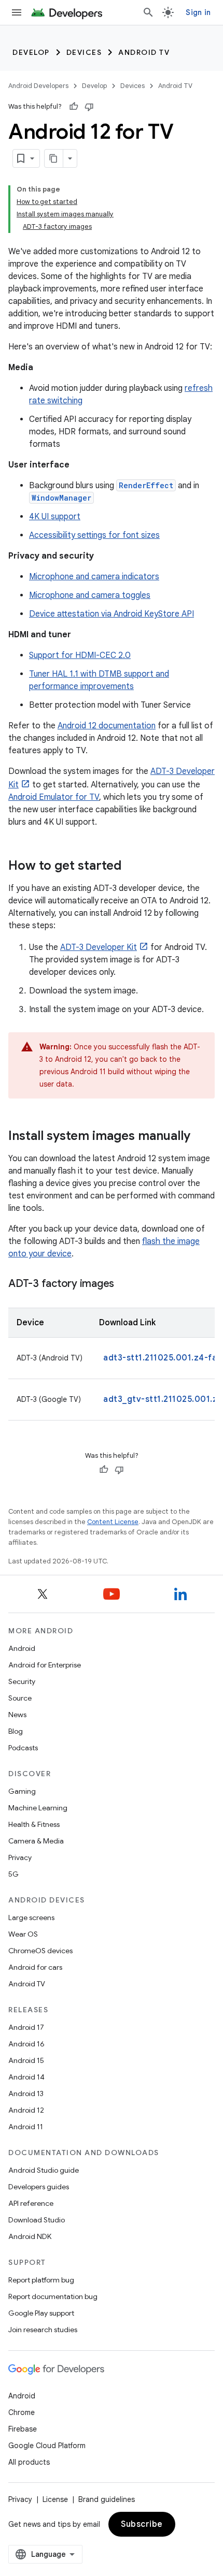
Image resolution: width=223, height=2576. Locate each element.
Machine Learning (38, 1808)
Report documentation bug (53, 2296)
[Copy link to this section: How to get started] (132, 867)
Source (20, 1698)
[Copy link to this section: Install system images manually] (201, 1137)
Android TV (144, 52)
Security (22, 1681)
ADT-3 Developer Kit (99, 947)
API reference (31, 2203)
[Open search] (148, 12)
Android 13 (26, 2094)
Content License (113, 1522)
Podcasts (23, 1748)
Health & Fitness (34, 1824)
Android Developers (38, 86)
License (55, 2499)
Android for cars (35, 1967)
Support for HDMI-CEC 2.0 (80, 655)
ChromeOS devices (40, 1951)
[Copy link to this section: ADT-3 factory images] (124, 1284)
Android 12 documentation (107, 726)
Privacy (20, 1857)
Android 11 (26, 2127)
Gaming (22, 1791)
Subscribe (142, 2524)
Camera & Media (36, 1841)
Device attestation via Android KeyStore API (112, 614)
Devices (84, 52)
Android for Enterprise (45, 1665)
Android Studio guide (44, 2170)
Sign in (198, 12)
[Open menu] (17, 12)
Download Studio (37, 2220)
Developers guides (39, 2187)
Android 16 (26, 2044)
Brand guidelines (107, 2499)
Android (22, 1648)
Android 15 (26, 2060)
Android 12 (26, 2110)
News (17, 1715)
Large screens (31, 1918)
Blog (16, 1731)
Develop (31, 52)
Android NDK (30, 2236)
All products (29, 2462)
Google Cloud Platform (47, 2446)
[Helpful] (74, 107)
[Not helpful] (89, 107)
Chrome (22, 2412)
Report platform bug (41, 2280)
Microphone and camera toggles (90, 595)
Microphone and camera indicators (94, 577)
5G (13, 1874)
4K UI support (55, 517)
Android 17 (26, 2027)
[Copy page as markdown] (54, 158)
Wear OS (23, 1934)
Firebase (23, 2429)
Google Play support (41, 2313)
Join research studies (43, 2330)
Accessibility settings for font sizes (94, 535)
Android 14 (26, 2077)
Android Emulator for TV (54, 797)
